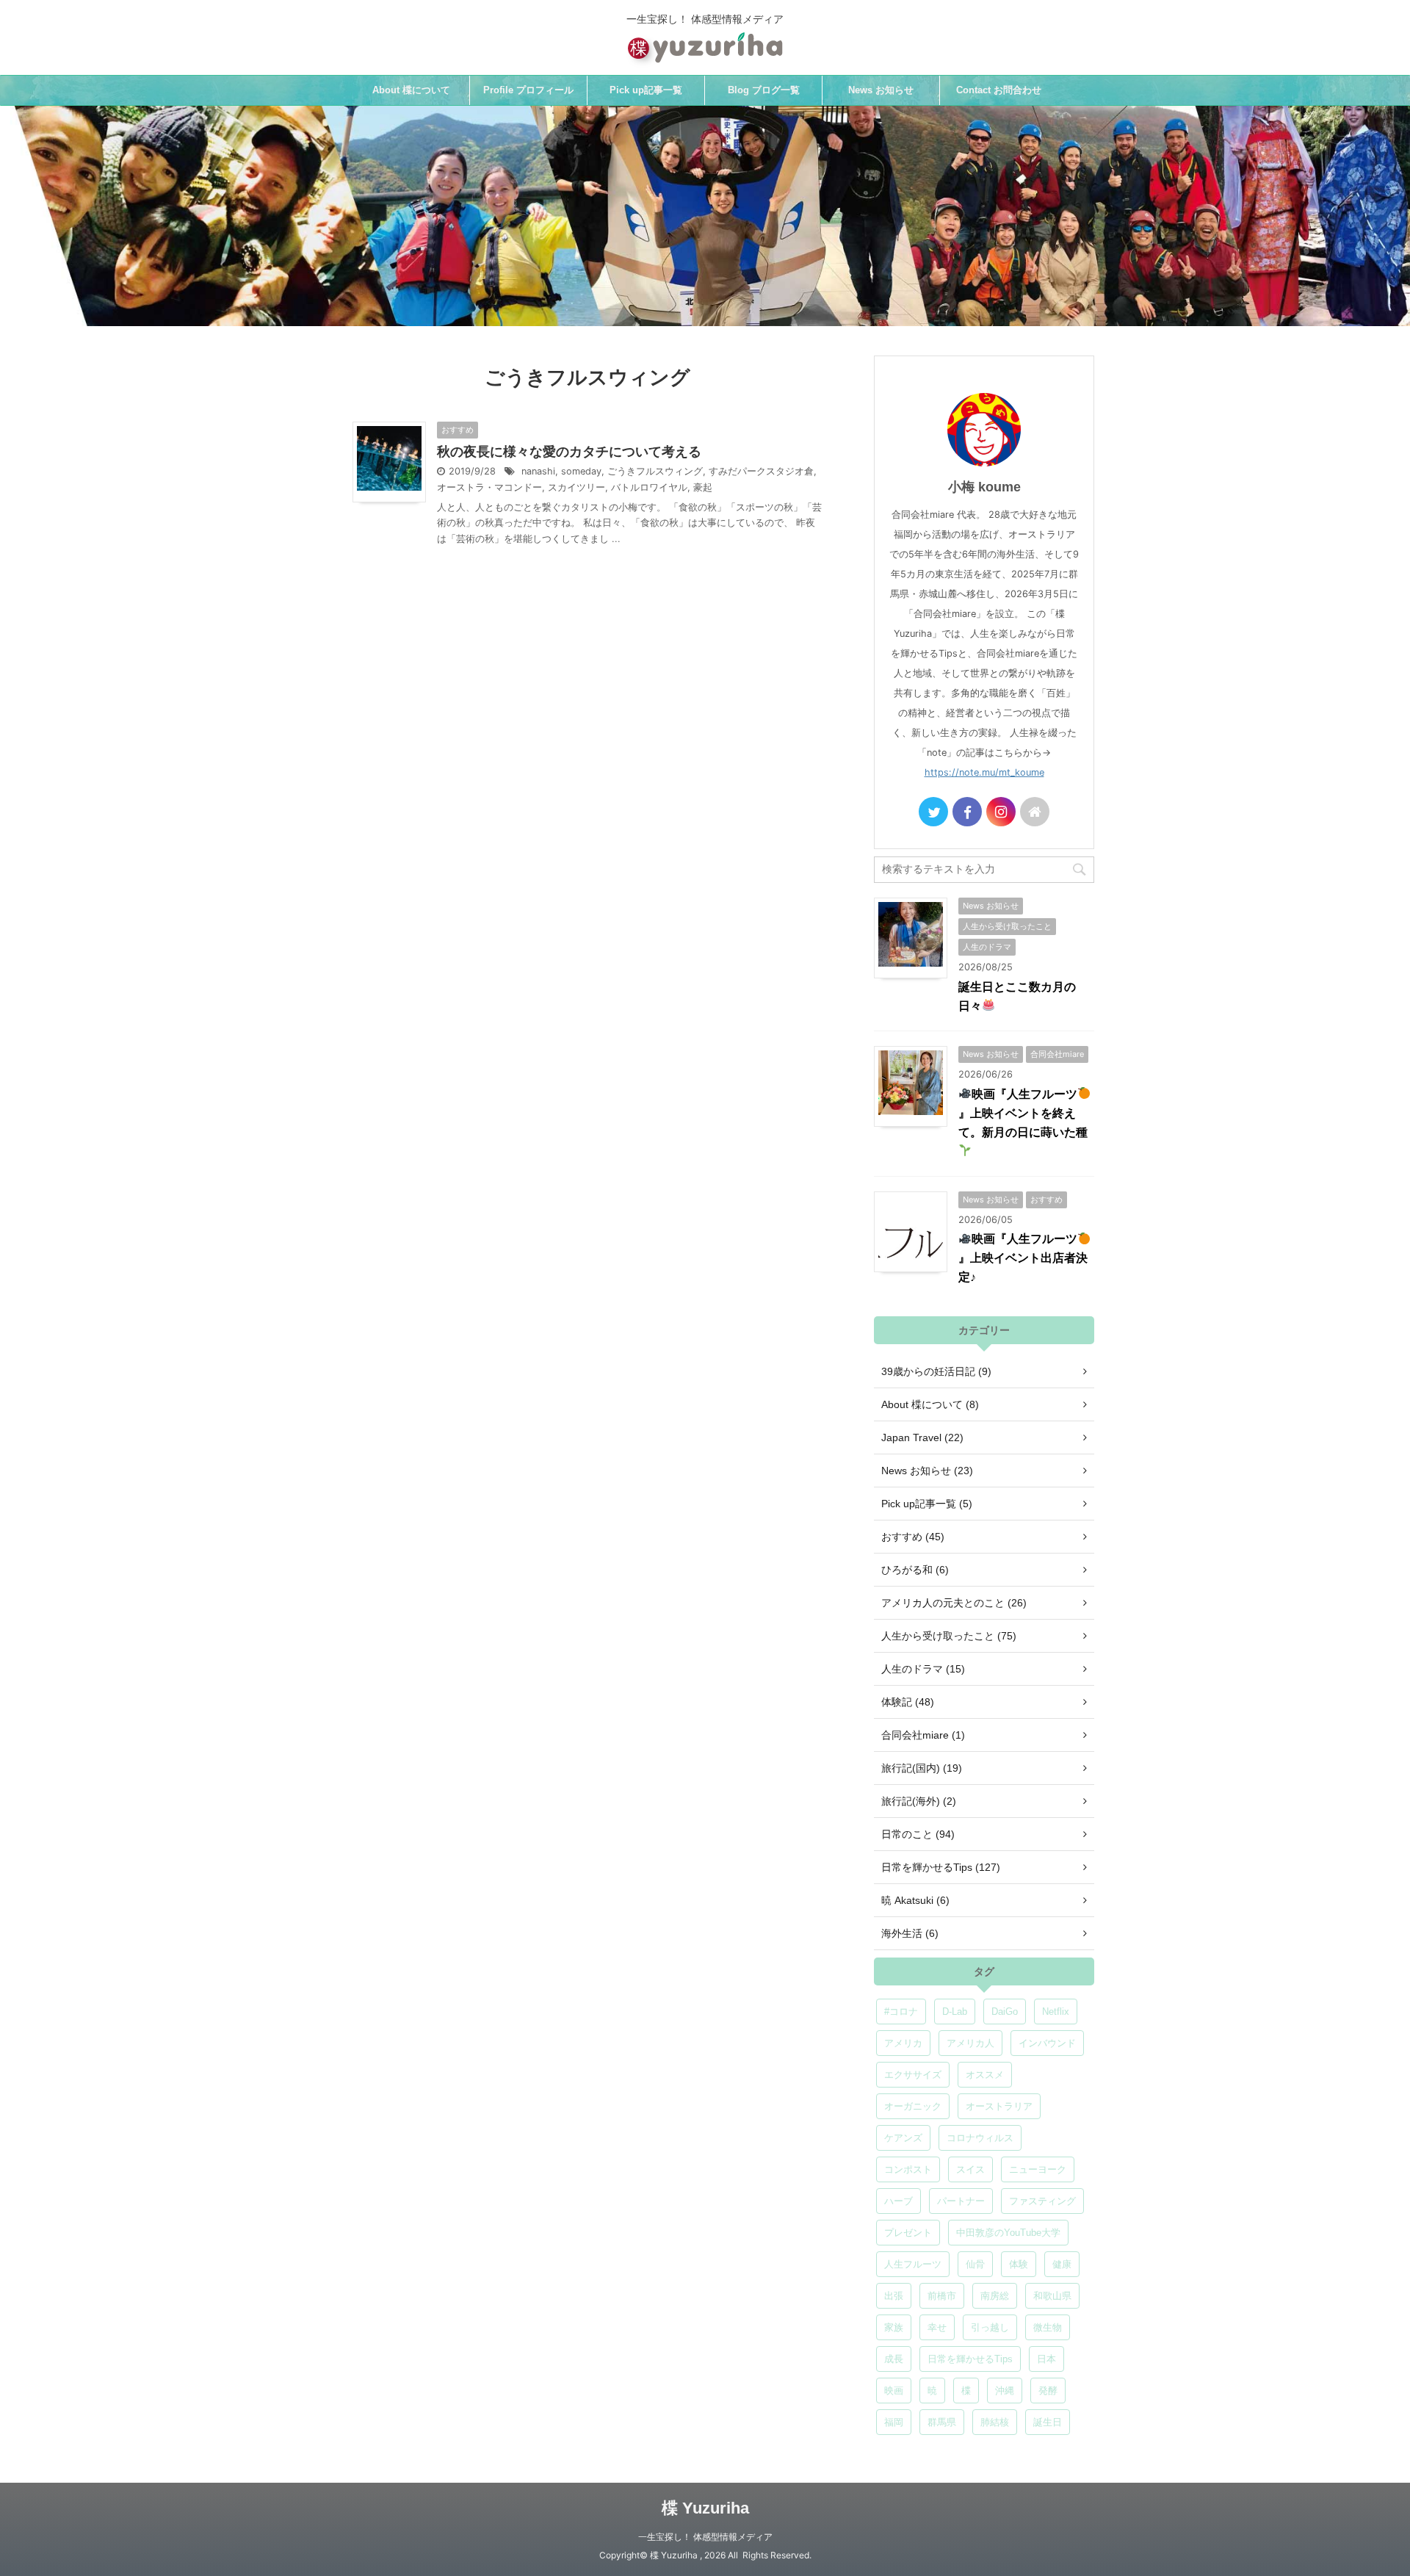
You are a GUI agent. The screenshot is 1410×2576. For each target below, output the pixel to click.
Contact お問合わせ (999, 90)
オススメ (985, 2075)
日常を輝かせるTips (970, 2359)
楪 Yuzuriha (705, 2508)
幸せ (937, 2327)
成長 (894, 2359)
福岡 (894, 2422)
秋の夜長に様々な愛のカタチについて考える (569, 452)
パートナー (961, 2201)
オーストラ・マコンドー (489, 487)
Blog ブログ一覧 (764, 90)
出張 (894, 2296)
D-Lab (955, 2012)
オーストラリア (999, 2106)
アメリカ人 (970, 2043)
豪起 (703, 487)
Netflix (1056, 2012)
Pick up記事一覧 (646, 90)
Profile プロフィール (528, 90)
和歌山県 (1052, 2296)
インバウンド (1047, 2043)
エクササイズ (913, 2075)
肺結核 (995, 2422)
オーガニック (913, 2106)
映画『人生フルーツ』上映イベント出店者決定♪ (1023, 1258)
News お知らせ (881, 90)
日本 (1046, 2359)
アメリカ (903, 2043)
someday (581, 471)
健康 (1062, 2264)
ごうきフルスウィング (655, 471)
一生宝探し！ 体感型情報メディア (705, 2537)
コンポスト (908, 2169)
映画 (894, 2391)
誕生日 (1048, 2422)
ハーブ (899, 2201)
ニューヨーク (1038, 2169)
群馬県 (942, 2422)
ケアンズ (903, 2138)
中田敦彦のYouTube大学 (1008, 2233)
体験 (1019, 2264)
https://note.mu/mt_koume (984, 772)
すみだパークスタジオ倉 (761, 471)
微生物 (1048, 2327)
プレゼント (908, 2233)
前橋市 (942, 2296)
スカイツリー (576, 487)
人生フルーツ (913, 2264)
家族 (894, 2327)
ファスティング (1042, 2201)
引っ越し (990, 2327)
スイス (970, 2169)
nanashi (538, 471)
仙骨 (975, 2264)
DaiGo (1005, 2012)
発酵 (1048, 2391)
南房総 (995, 2296)
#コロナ (901, 2012)
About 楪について (411, 90)
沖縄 (1005, 2391)
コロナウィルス (980, 2138)
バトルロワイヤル (649, 487)
